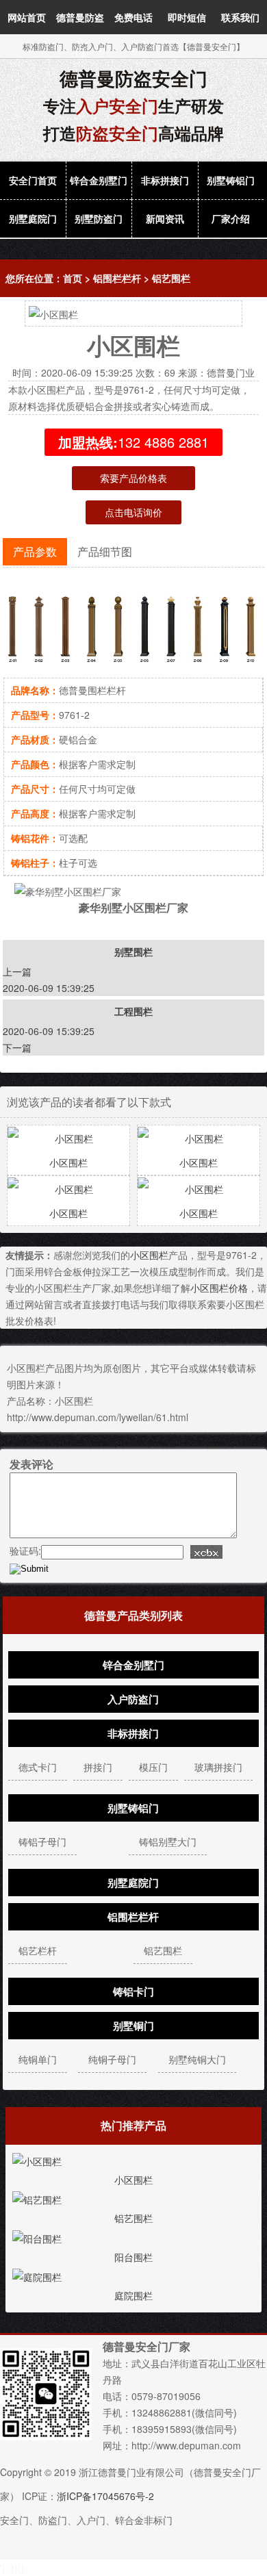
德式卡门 (38, 1767)
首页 (73, 278)
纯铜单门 (38, 2059)
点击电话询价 (133, 512)
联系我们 (240, 17)
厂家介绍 (231, 218)
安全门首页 (33, 180)
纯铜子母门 (112, 2059)
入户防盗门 (133, 1699)
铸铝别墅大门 (168, 1841)
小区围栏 (68, 1162)
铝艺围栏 (171, 278)
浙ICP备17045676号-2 (105, 2496)
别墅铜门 (133, 2026)
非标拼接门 (165, 180)
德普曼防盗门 (80, 34)
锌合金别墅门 (99, 180)
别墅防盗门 (99, 218)
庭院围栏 (133, 2295)
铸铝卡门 (133, 1991)
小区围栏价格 (219, 1288)
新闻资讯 (165, 218)
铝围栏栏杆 (117, 278)
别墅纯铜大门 (197, 2059)
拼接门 (98, 1767)
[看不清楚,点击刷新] (206, 1552)
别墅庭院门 (33, 218)
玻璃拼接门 (218, 1767)
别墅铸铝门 (231, 180)
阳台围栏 (133, 2257)
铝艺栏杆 (38, 1950)
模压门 (153, 1767)
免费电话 (133, 17)
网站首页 (27, 17)
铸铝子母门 (42, 1841)
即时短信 (187, 17)
